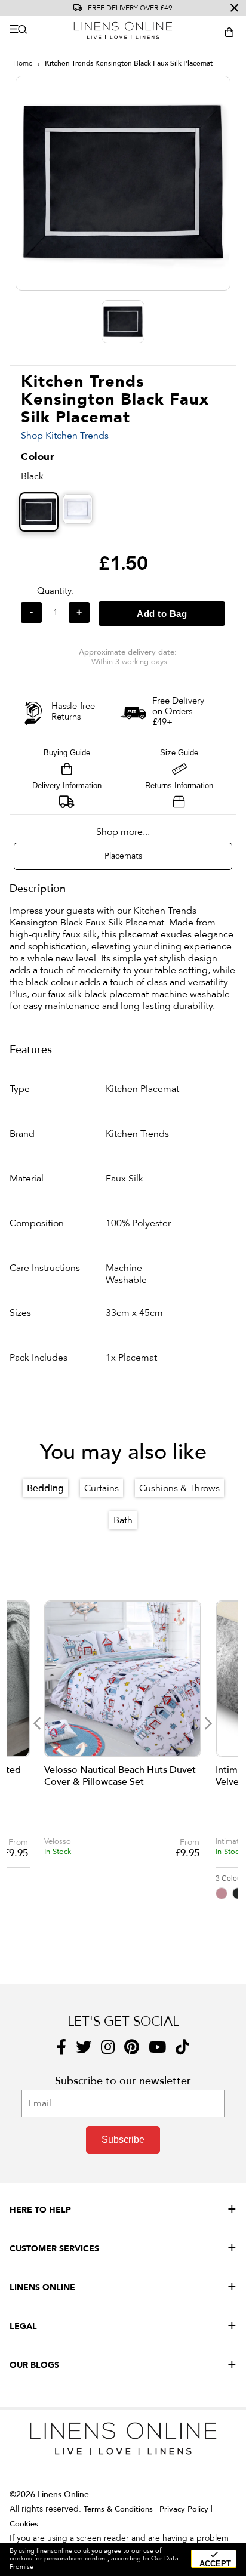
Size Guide (179, 753)
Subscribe (123, 2140)
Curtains (102, 1488)
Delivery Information (67, 786)
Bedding (45, 1488)
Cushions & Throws (179, 1488)
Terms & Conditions (118, 2509)
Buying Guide (67, 753)
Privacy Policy (184, 2509)
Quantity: (56, 591)
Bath (123, 1520)
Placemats (123, 856)
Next (208, 1723)
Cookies (24, 2524)
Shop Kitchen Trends (65, 436)
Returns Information (179, 786)
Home (23, 63)
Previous (37, 1723)
